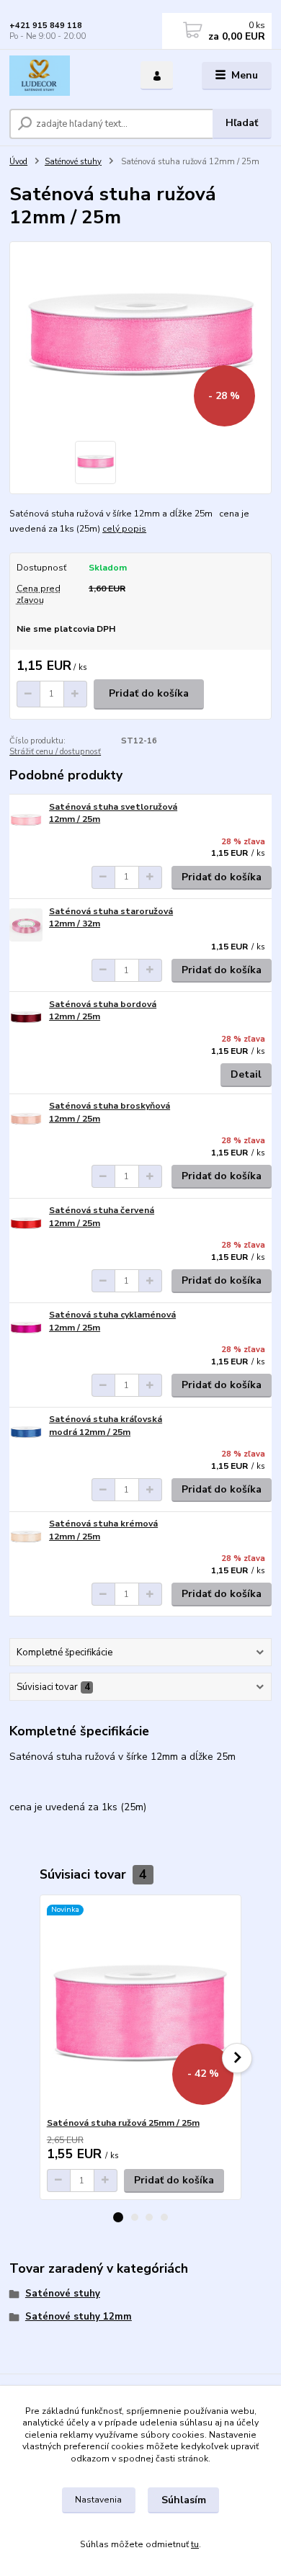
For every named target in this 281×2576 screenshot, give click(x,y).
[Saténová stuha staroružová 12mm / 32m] (26, 925)
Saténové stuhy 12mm (79, 2317)
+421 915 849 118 (46, 26)
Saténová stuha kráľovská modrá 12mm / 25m (106, 1426)
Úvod (18, 162)
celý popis (124, 529)
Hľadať (242, 123)
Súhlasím (184, 2500)
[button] (118, 2217)
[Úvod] (64, 76)
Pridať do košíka (149, 693)
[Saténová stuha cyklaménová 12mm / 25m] (26, 1329)
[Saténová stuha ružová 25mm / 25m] (141, 2006)
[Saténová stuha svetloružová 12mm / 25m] (26, 821)
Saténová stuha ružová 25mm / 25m (123, 2123)
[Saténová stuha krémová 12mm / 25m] (26, 1538)
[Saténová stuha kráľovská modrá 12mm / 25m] (26, 1433)
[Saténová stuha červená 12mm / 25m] (26, 1224)
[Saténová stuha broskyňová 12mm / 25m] (26, 1120)
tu (195, 2544)
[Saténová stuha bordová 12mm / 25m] (26, 1018)
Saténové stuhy (73, 162)
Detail (246, 1074)
